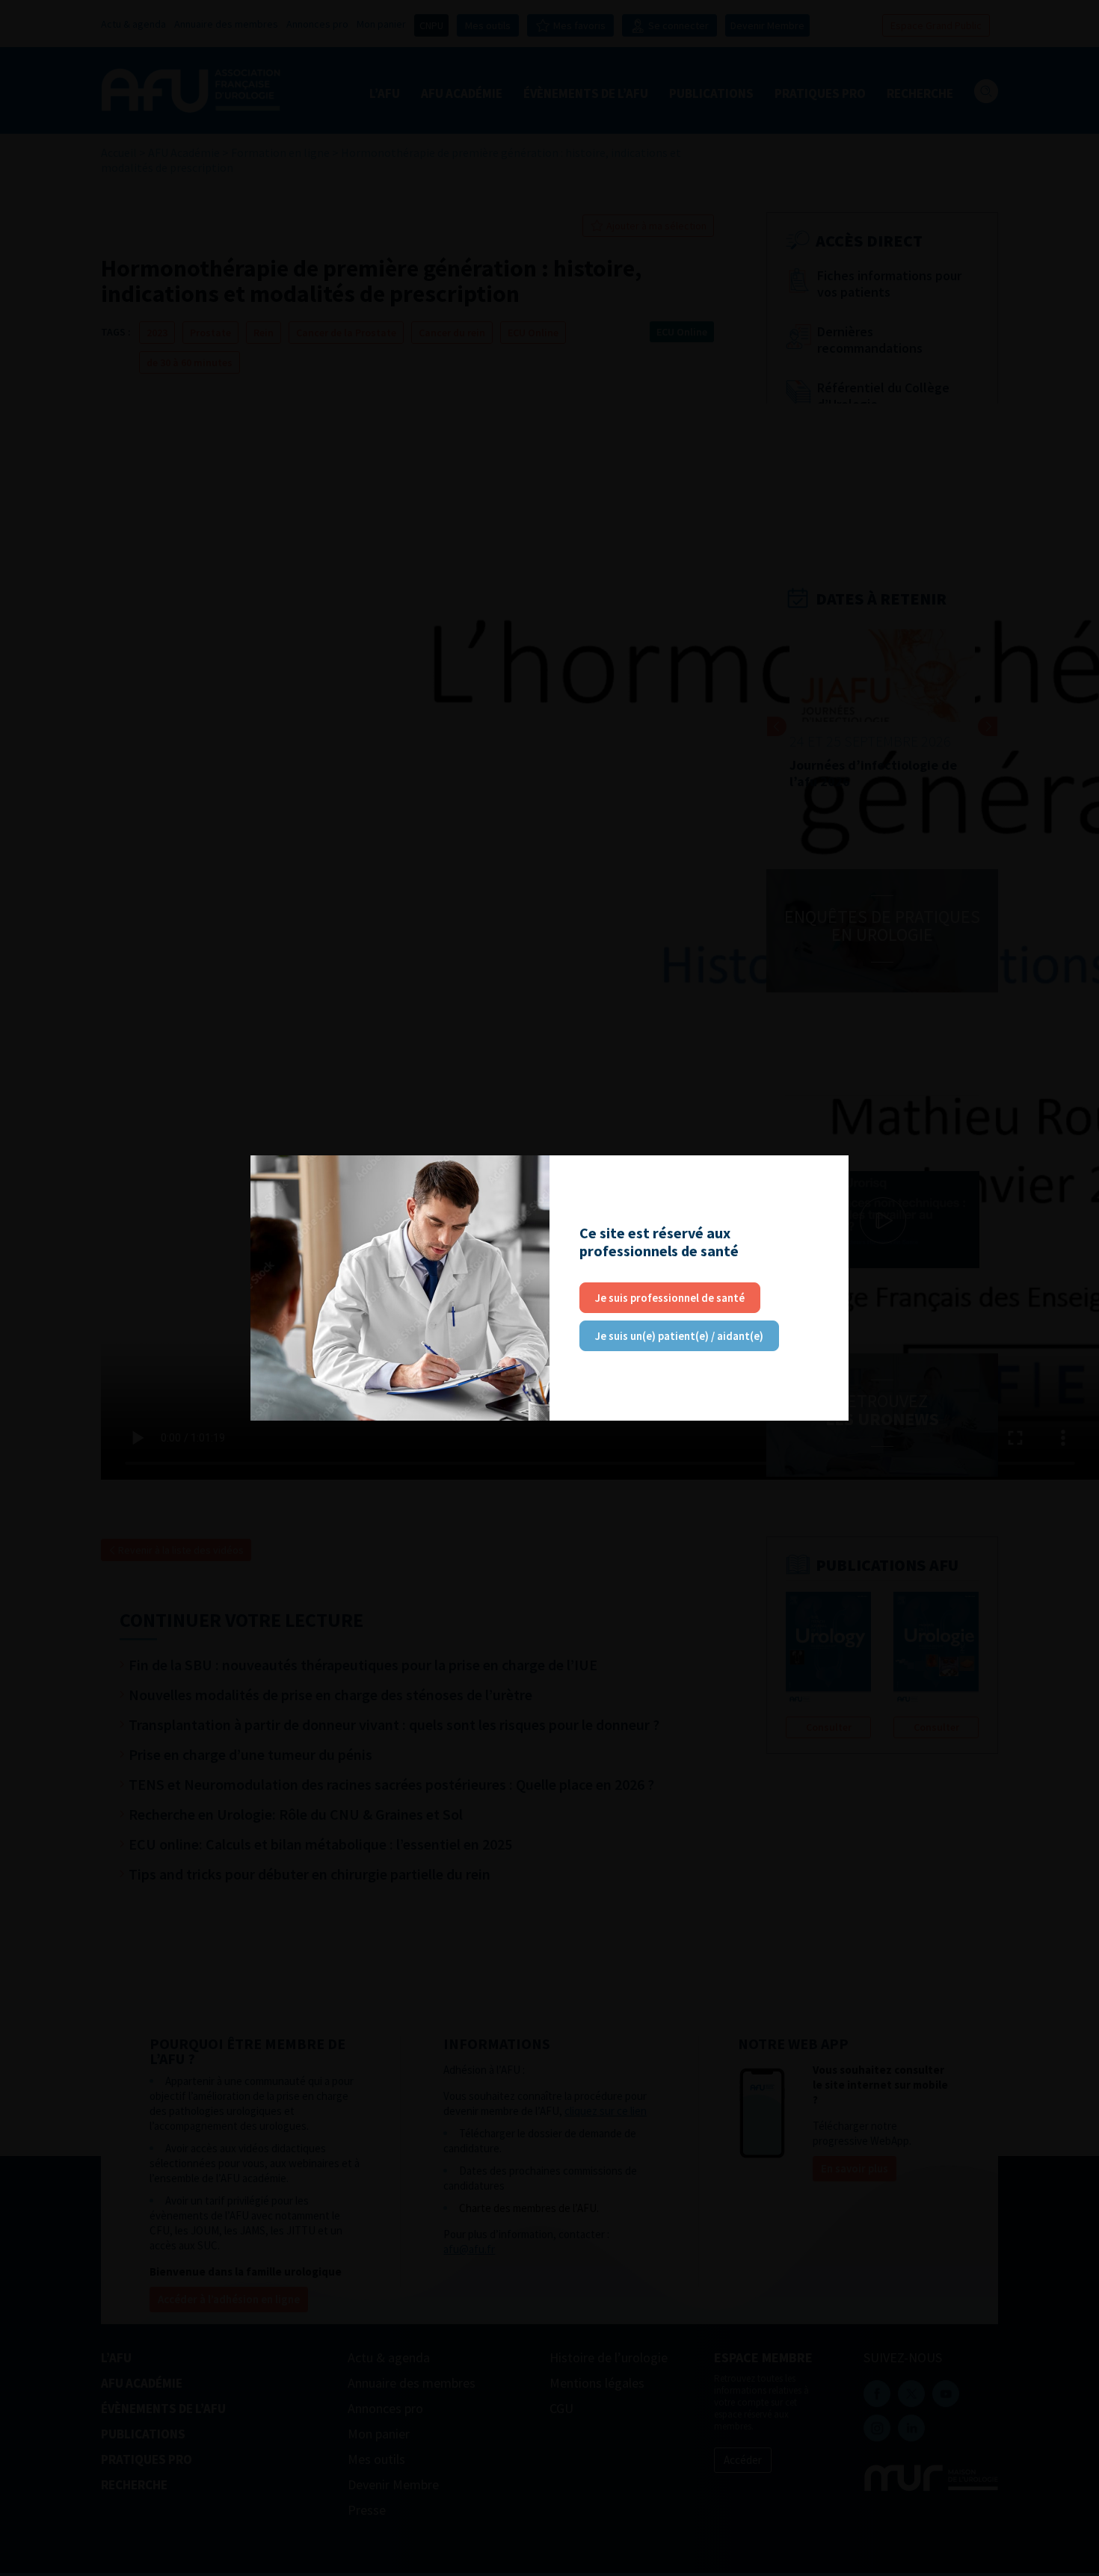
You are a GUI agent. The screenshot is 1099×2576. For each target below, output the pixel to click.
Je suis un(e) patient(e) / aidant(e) (679, 1336)
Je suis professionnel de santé (670, 1298)
